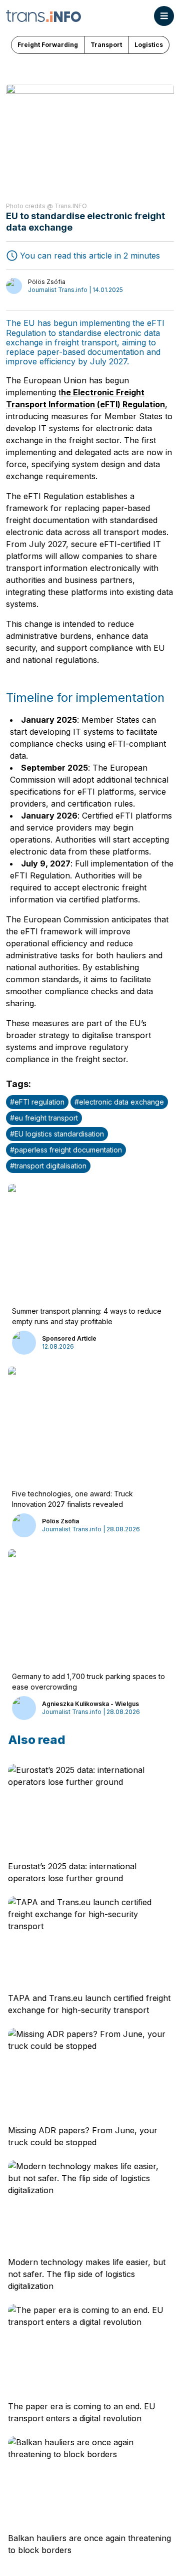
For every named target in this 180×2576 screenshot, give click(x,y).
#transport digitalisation (48, 1166)
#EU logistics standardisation (57, 1134)
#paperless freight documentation (66, 1150)
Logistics (149, 45)
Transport (106, 45)
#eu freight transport (44, 1118)
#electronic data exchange (119, 1102)
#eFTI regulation (37, 1102)
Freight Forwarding (48, 45)
